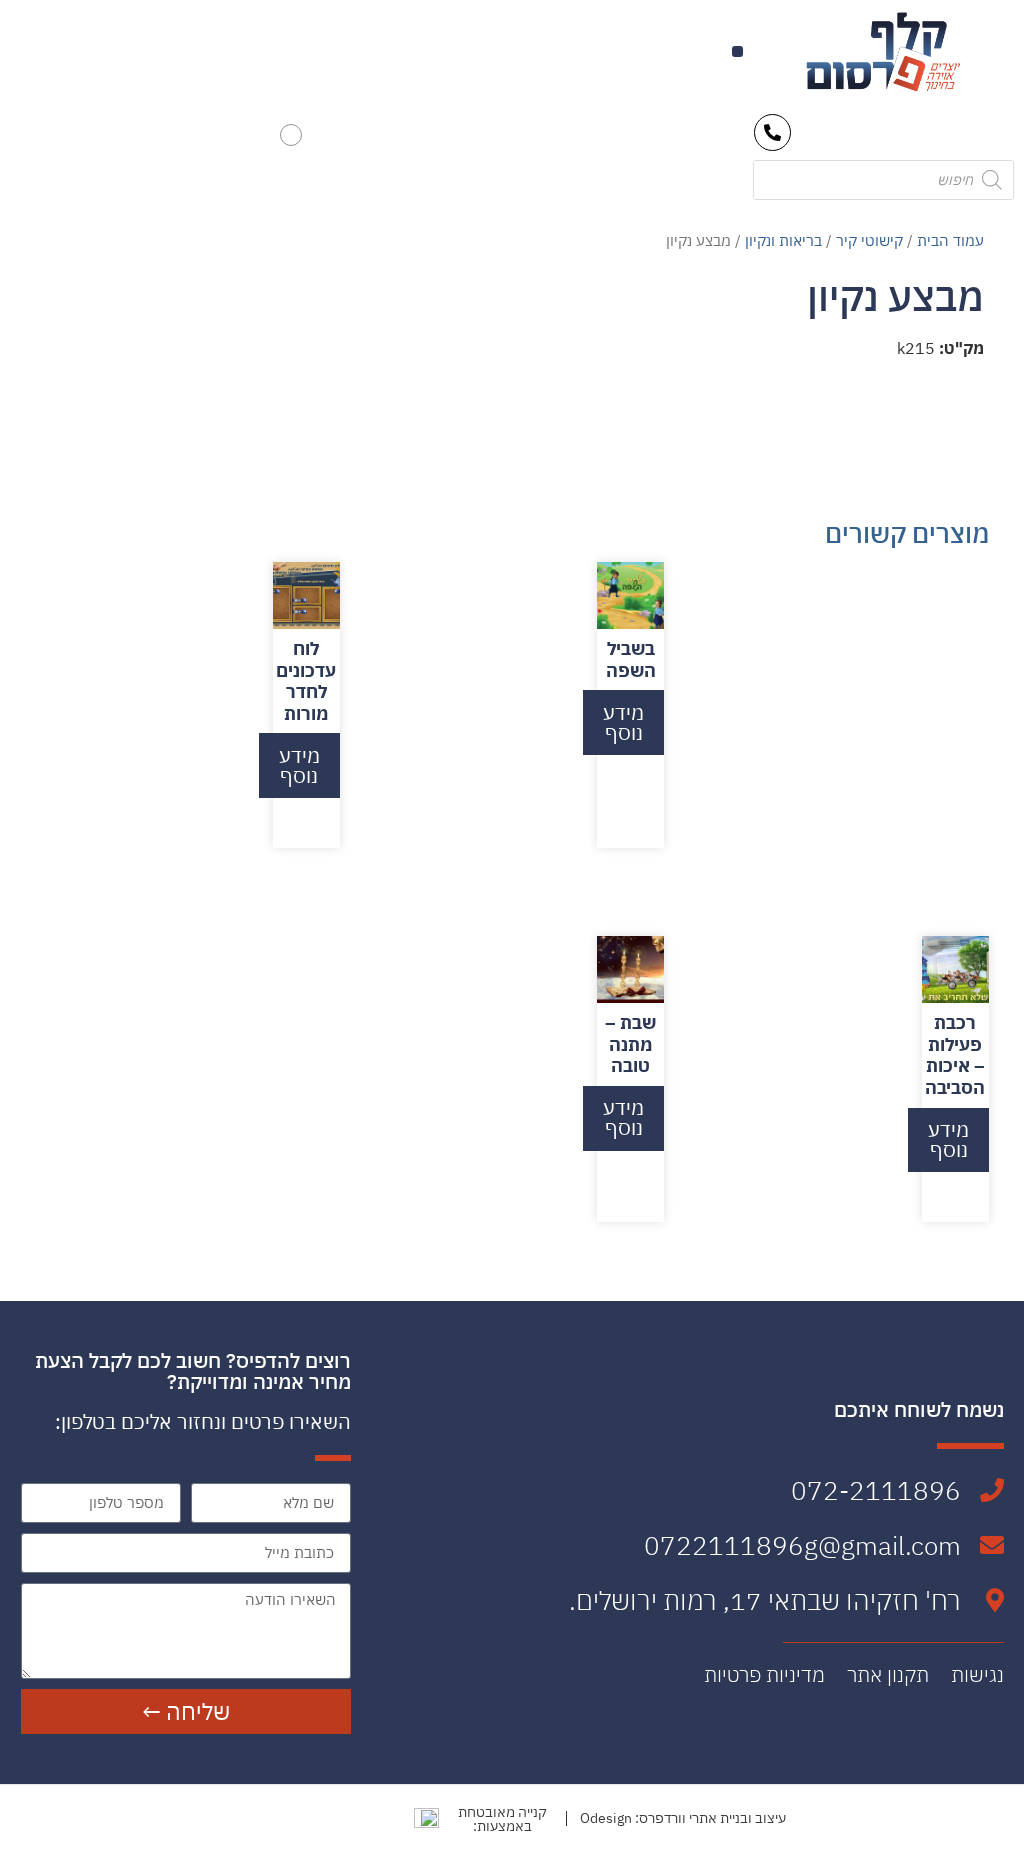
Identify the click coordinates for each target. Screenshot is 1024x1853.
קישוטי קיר (869, 240)
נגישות (977, 1675)
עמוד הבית (950, 240)
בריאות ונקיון (783, 240)
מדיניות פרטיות (764, 1675)
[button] (737, 51)
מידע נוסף (623, 722)
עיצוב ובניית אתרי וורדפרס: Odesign (683, 1818)
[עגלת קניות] (291, 135)
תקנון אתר (888, 1675)
